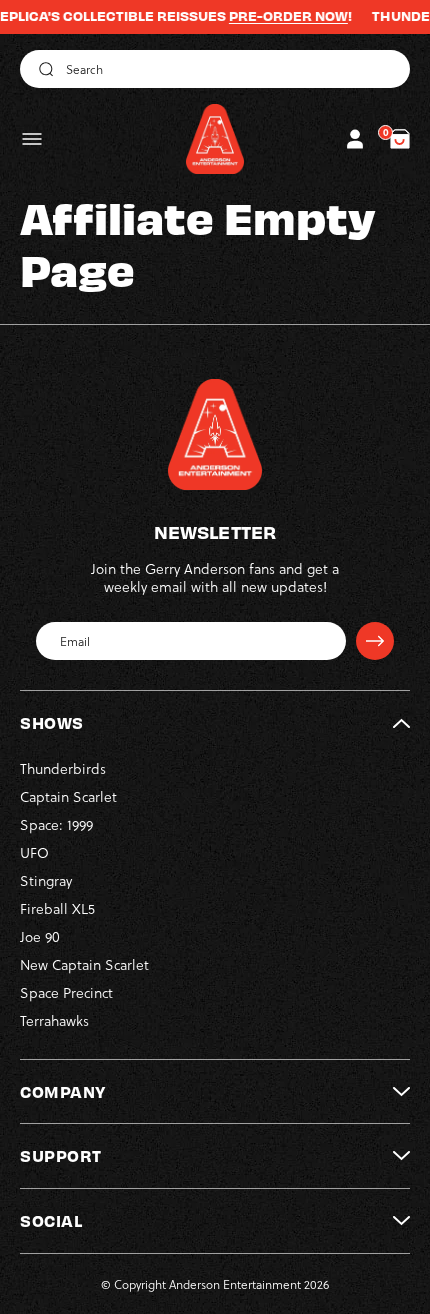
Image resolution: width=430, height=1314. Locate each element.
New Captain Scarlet (84, 964)
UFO (34, 852)
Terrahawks (54, 1020)
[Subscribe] (375, 641)
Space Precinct (66, 992)
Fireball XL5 (57, 908)
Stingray (46, 880)
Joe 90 (40, 936)
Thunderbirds (63, 768)
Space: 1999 (56, 824)
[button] (32, 139)
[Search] (43, 69)
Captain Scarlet (68, 796)
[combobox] (215, 69)
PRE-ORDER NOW (273, 16)
